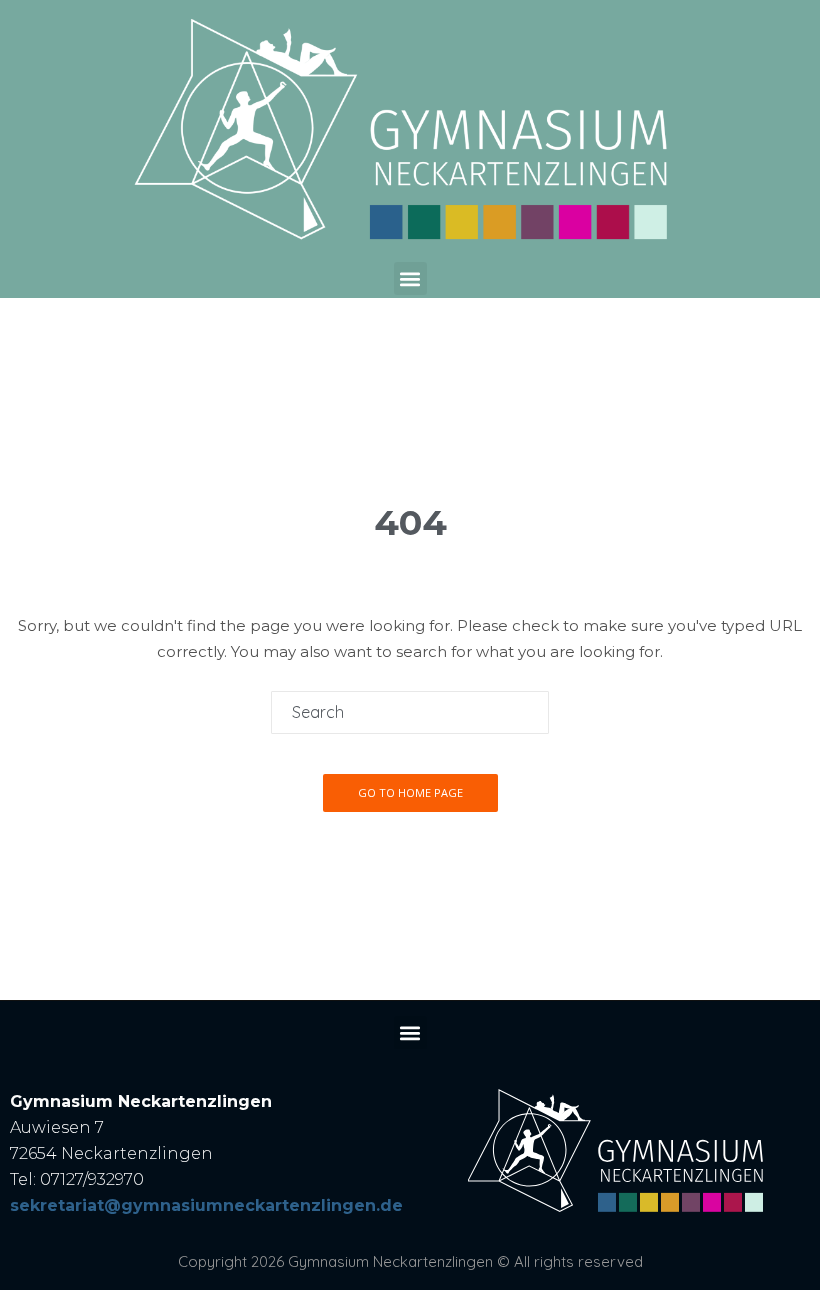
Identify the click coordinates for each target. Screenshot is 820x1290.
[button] (410, 278)
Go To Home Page (410, 792)
